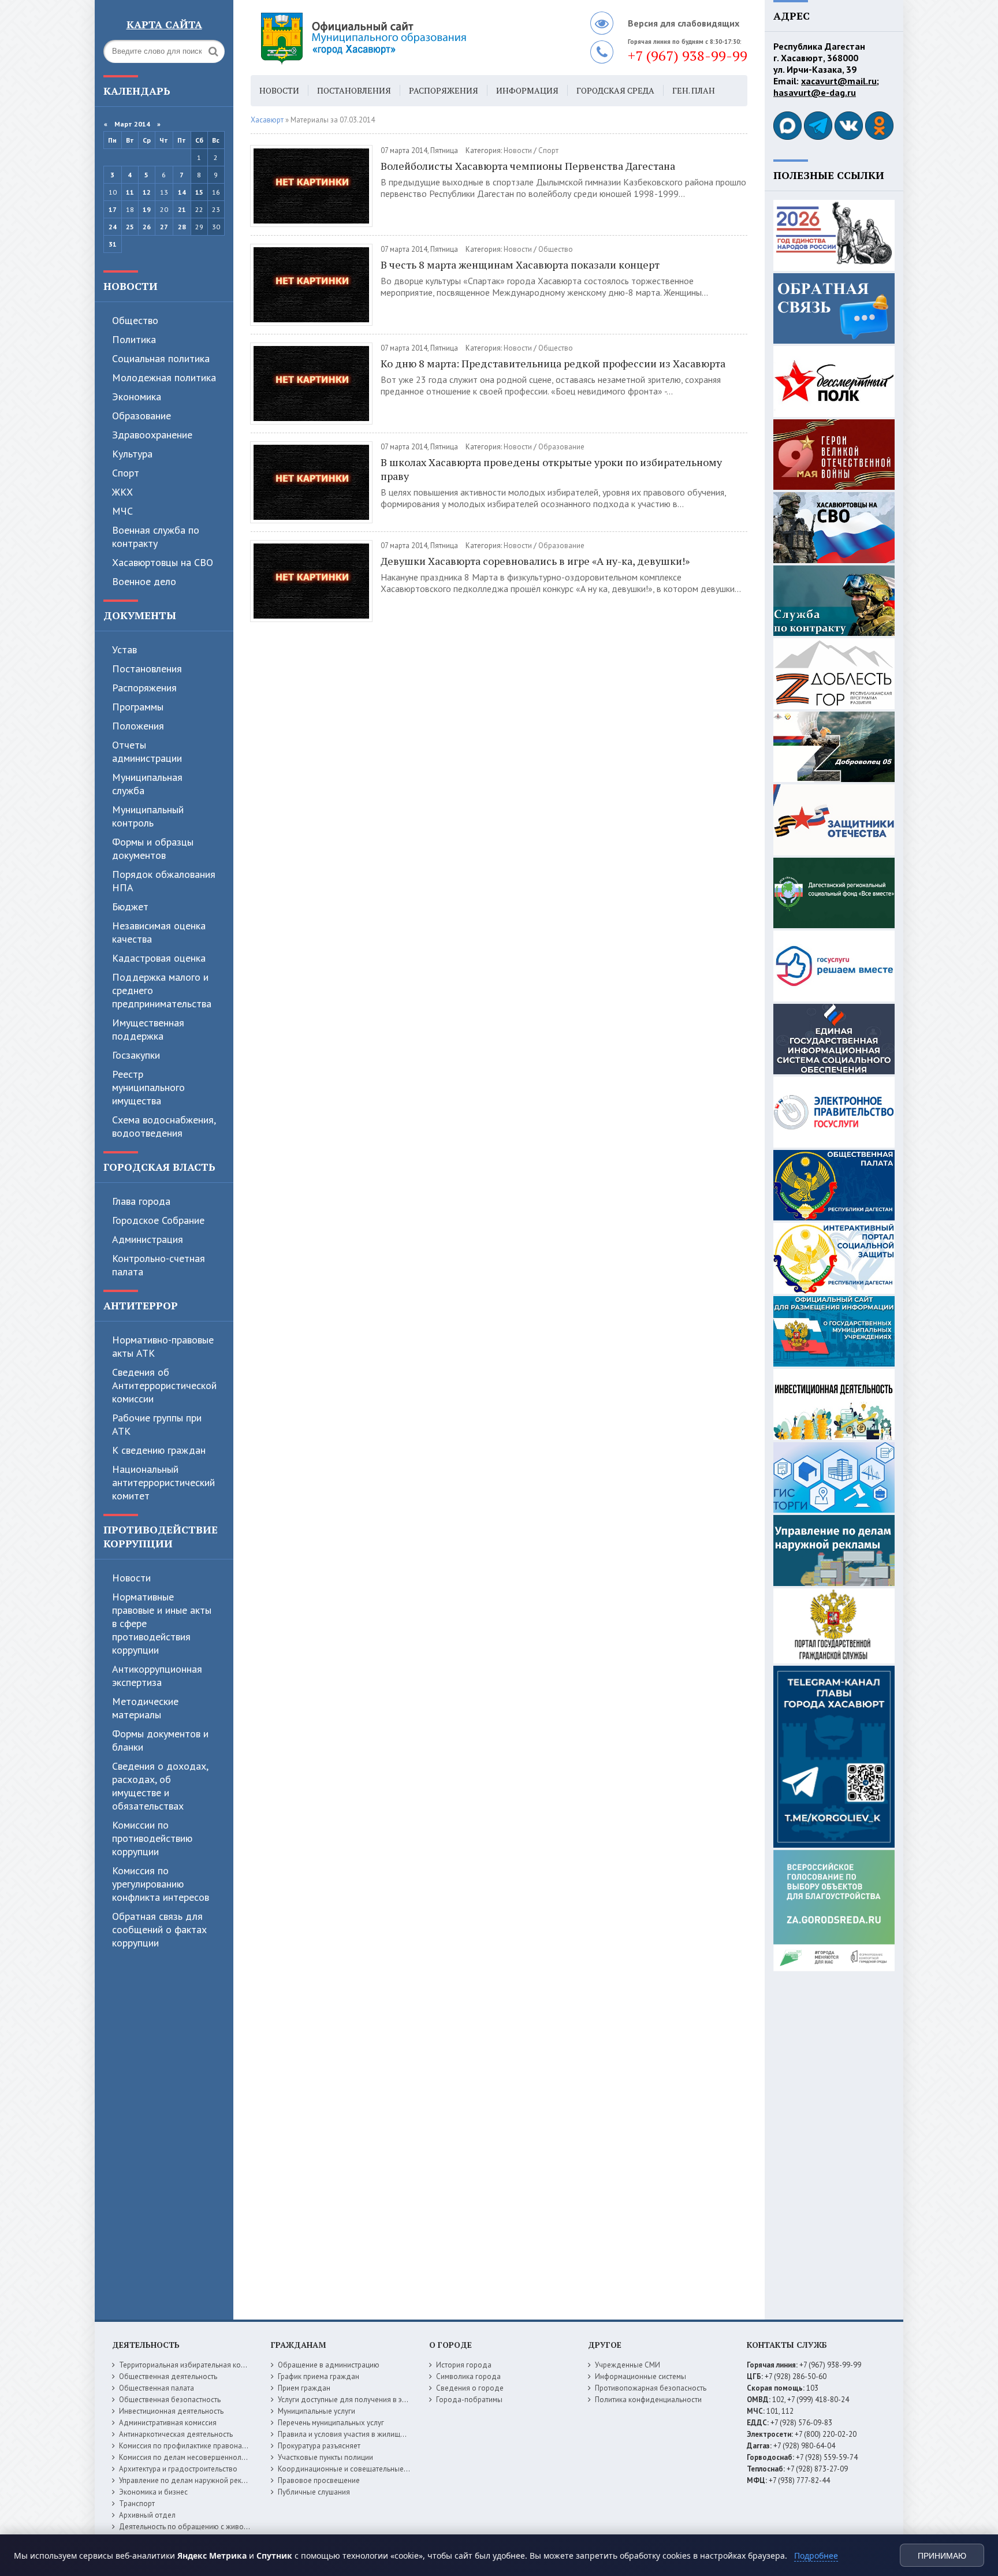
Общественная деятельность (168, 2376)
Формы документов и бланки (160, 1740)
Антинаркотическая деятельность (176, 2434)
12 (147, 192)
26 (147, 227)
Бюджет (130, 907)
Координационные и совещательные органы (354, 2469)
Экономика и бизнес (153, 2492)
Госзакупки (136, 1055)
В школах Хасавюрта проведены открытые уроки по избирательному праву (551, 469)
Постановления (147, 669)
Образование (141, 416)
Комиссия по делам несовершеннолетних (190, 2457)
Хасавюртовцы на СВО (163, 562)
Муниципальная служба (147, 784)
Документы (140, 615)
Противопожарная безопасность (651, 2388)
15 (199, 192)
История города (464, 2365)
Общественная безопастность (170, 2400)
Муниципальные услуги (316, 2411)
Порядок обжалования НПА (164, 881)
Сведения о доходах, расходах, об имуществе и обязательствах (160, 1786)
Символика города (468, 2376)
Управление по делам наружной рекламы (189, 2480)
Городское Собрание (158, 1220)
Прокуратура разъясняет (319, 2446)
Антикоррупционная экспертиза (157, 1676)
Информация (527, 90)
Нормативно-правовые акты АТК (163, 1346)
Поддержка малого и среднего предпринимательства (162, 990)
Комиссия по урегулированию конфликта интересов (161, 1884)
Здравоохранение (152, 435)
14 (182, 192)
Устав (124, 649)
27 (164, 227)
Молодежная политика (164, 377)
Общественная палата (157, 2388)
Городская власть (159, 1167)
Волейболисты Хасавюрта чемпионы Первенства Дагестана (528, 166)
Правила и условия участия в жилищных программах (367, 2434)
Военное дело (144, 581)
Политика (134, 339)
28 (182, 227)
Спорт (126, 473)
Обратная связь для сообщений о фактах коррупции (159, 1929)
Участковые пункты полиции (325, 2457)
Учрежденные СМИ (628, 2365)
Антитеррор (141, 1305)
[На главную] (395, 38)
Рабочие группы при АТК (157, 1424)
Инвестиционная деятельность (171, 2411)
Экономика (137, 397)
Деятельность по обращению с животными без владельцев (220, 2527)
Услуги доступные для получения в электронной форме (372, 2400)
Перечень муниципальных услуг (331, 2423)
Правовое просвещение (319, 2480)
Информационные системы (640, 2376)
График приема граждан (319, 2376)
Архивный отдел (147, 2515)
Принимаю (942, 2556)
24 (113, 227)
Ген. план (694, 90)
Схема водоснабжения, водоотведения (164, 1126)
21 (182, 209)
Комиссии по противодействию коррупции (152, 1838)
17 (113, 209)
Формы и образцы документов (153, 848)
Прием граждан (304, 2388)
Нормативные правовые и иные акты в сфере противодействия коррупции (162, 1623)
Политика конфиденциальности (648, 2400)
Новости (131, 286)
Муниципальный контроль (148, 816)
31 (113, 244)
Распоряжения (144, 688)
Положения (138, 726)
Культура (132, 454)
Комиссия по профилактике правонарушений (195, 2446)
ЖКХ (122, 492)
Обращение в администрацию (329, 2365)
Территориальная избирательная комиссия (192, 2365)
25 (130, 227)
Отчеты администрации (147, 751)
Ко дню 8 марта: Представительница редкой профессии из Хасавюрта (553, 363)
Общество (135, 320)
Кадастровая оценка (159, 958)
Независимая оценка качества (159, 932)
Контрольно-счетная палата (159, 1265)
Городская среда (615, 90)
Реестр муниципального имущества (148, 1087)
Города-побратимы (469, 2400)
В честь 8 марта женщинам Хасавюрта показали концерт (520, 265)
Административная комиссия (168, 2423)
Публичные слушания (314, 2492)
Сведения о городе (470, 2388)
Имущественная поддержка (148, 1029)
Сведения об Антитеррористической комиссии (164, 1385)
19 (147, 209)
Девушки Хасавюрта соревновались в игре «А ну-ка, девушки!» (535, 561)
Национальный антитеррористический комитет (163, 1482)
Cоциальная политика (161, 358)
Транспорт (137, 2504)
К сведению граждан (159, 1450)
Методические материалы (145, 1708)
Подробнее (816, 2555)
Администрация (148, 1239)
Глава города (141, 1201)
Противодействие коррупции (161, 1536)
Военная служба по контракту (156, 537)
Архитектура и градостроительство (178, 2469)
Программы (138, 707)
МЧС (122, 511)
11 (130, 192)
